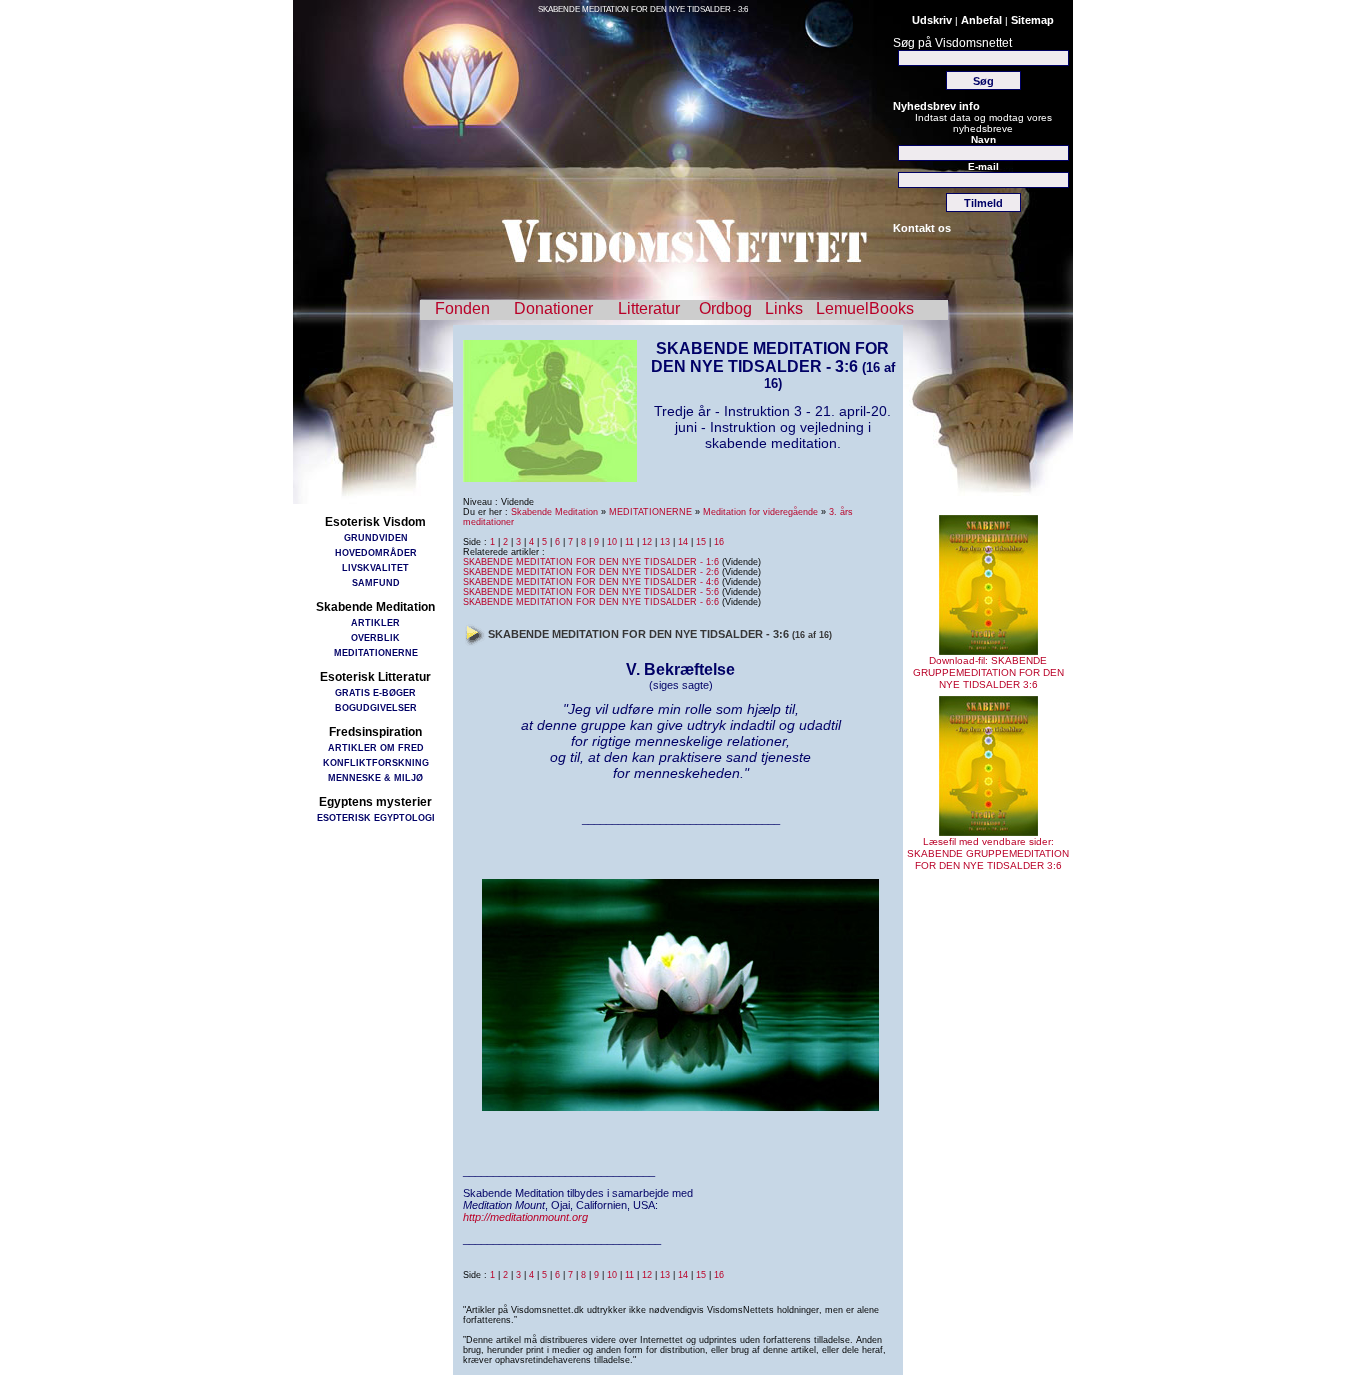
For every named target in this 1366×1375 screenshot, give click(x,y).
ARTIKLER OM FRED (376, 747)
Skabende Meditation (554, 512)
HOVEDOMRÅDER (376, 552)
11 (629, 542)
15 (701, 542)
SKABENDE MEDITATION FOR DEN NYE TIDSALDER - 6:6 (591, 602)
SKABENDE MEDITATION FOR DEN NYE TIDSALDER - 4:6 (591, 582)
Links (784, 308)
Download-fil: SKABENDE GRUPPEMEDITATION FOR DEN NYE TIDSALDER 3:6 (988, 672)
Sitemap (1032, 20)
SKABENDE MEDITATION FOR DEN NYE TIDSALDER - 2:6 (591, 572)
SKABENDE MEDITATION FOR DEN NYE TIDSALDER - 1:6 (591, 562)
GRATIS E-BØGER (375, 692)
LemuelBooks (865, 308)
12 (647, 542)
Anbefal (981, 20)
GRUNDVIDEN (376, 537)
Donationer (553, 308)
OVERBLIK (375, 637)
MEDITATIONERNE (376, 652)
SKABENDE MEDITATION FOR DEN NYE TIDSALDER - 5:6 (591, 592)
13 (665, 542)
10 (612, 542)
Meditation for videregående (760, 512)
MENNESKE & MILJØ (375, 777)
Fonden (462, 308)
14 (683, 542)
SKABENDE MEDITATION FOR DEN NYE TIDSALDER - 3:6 (643, 9)
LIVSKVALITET (375, 567)
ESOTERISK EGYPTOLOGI (376, 817)
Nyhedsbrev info (936, 106)
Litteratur (649, 308)
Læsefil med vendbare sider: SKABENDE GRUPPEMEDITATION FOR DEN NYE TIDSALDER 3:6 (988, 853)
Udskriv (932, 20)
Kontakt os (922, 228)
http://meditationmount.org (525, 1217)
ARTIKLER (375, 622)
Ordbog (725, 308)
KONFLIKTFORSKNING (376, 762)
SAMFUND (376, 582)
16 (719, 542)
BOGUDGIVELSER (376, 707)
